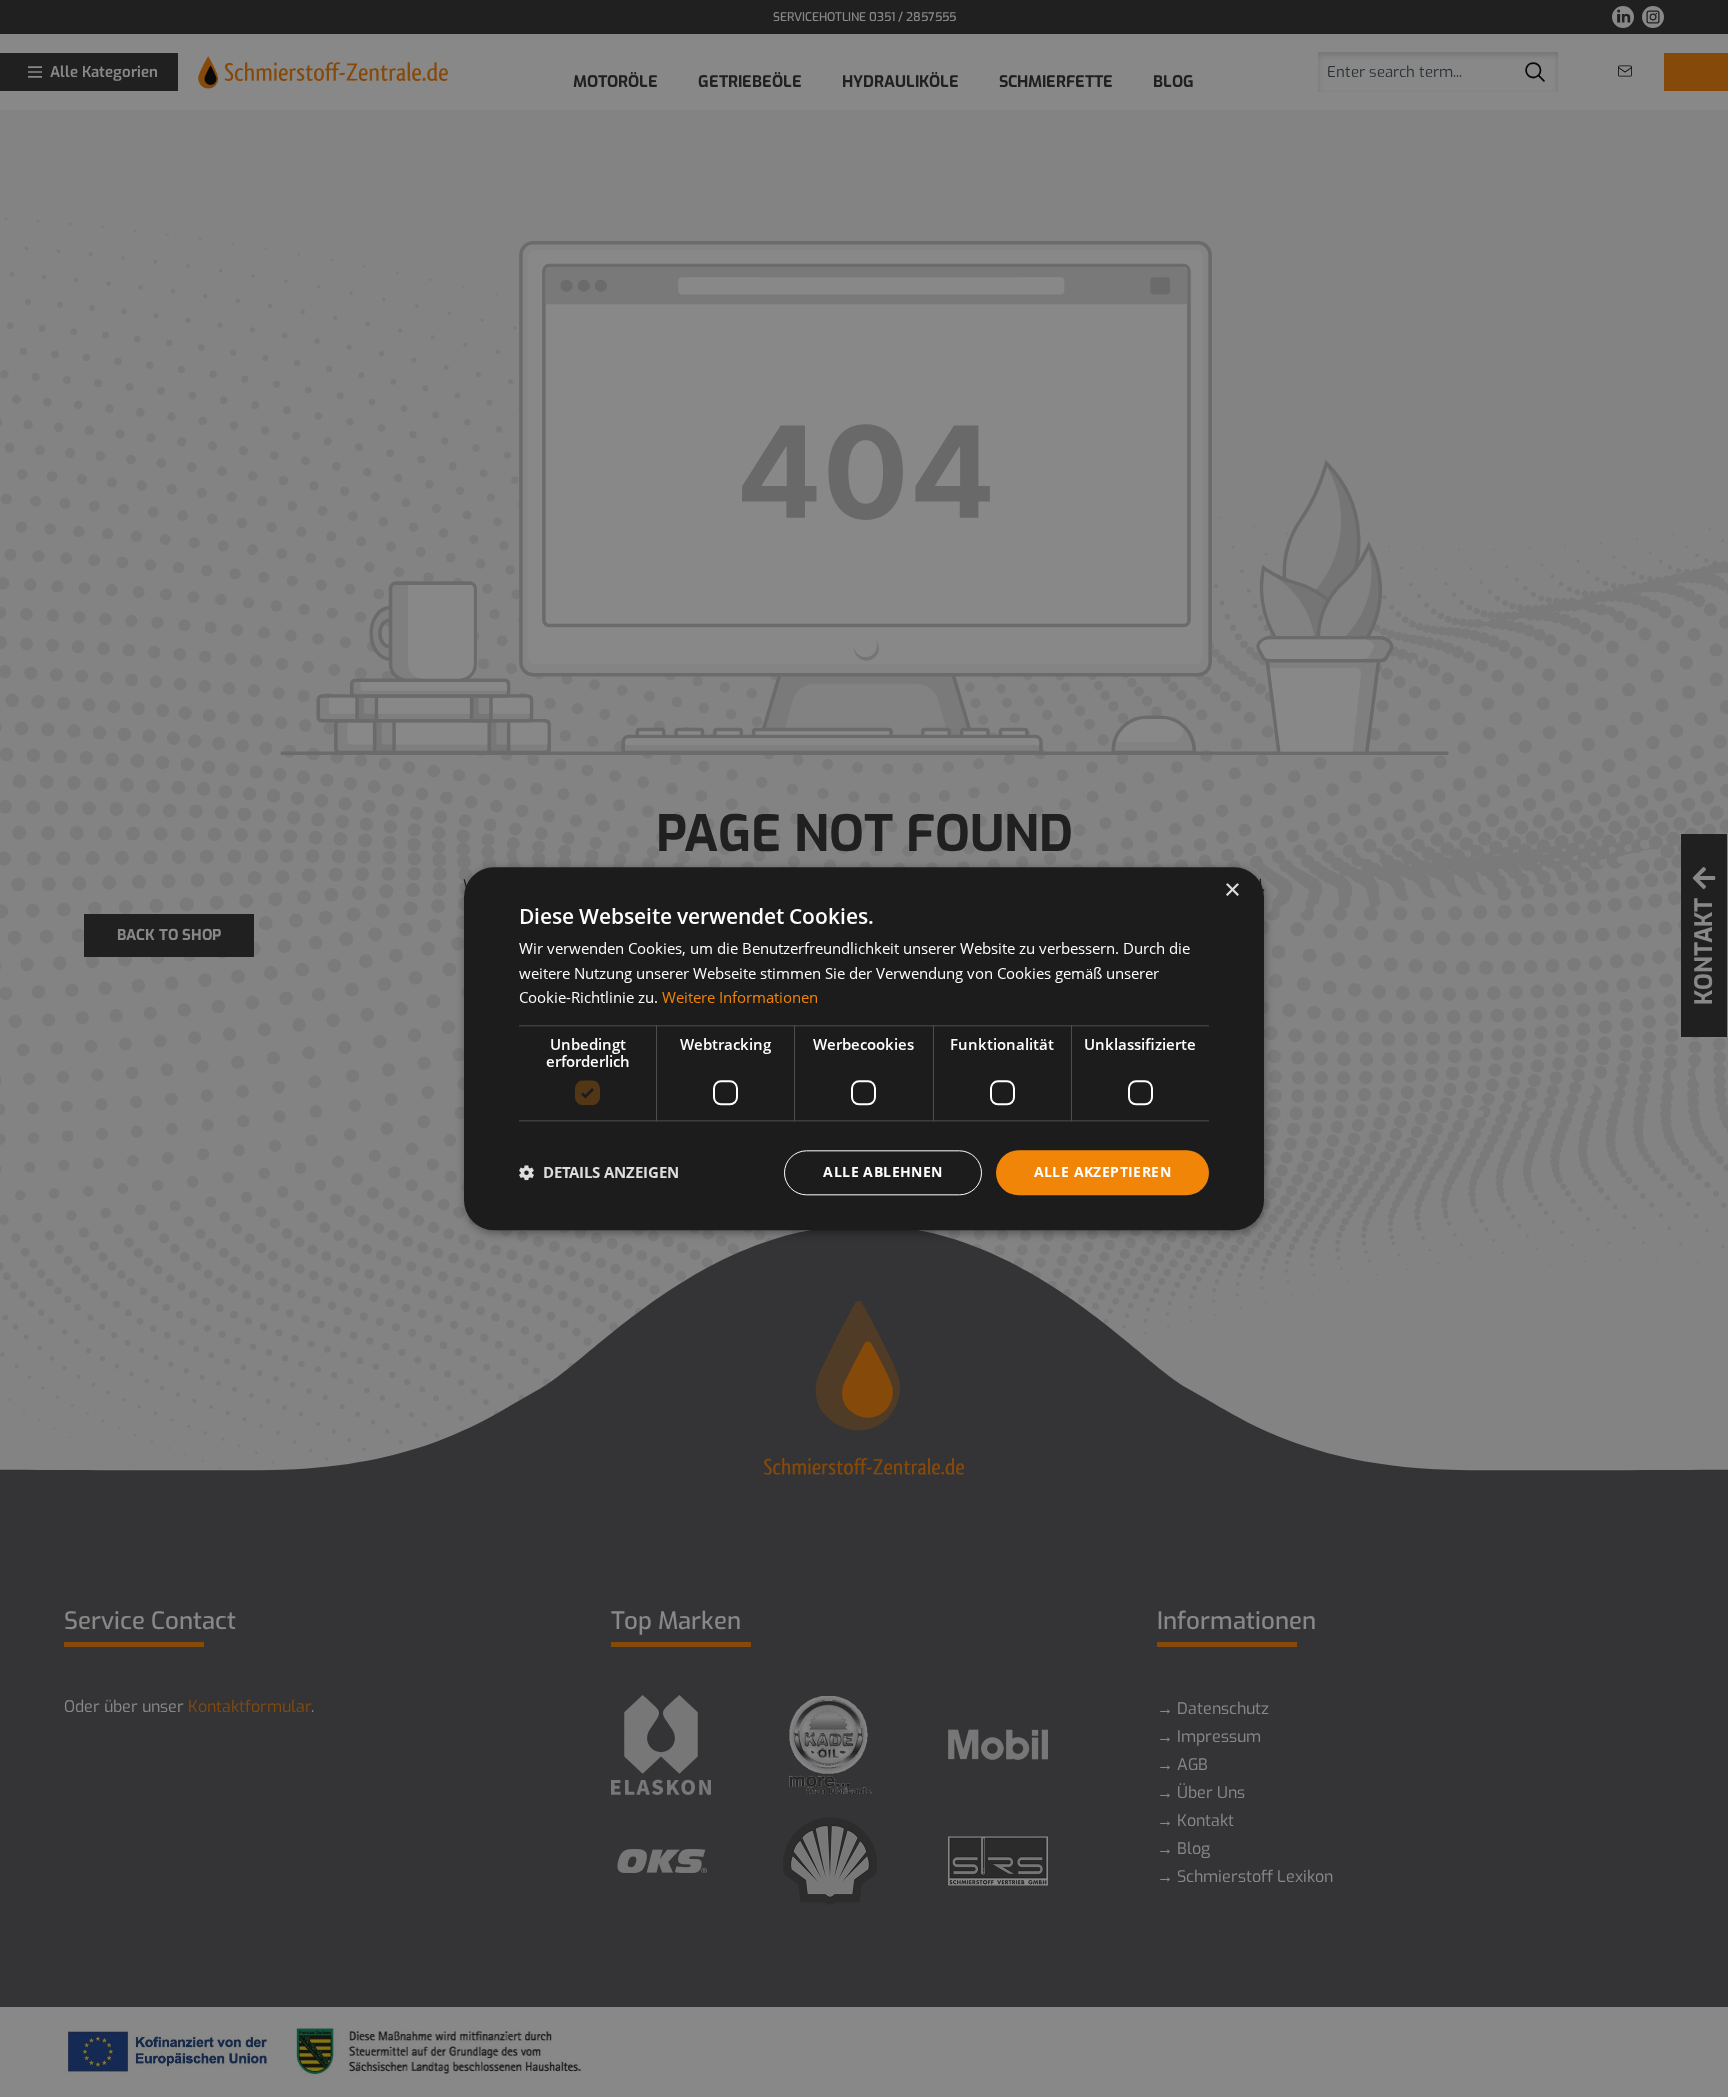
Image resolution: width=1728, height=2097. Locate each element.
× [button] (1231, 890)
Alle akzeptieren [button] (1102, 1171)
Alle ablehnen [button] (882, 1171)
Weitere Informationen (740, 998)
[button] (599, 1173)
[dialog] (864, 1048)
